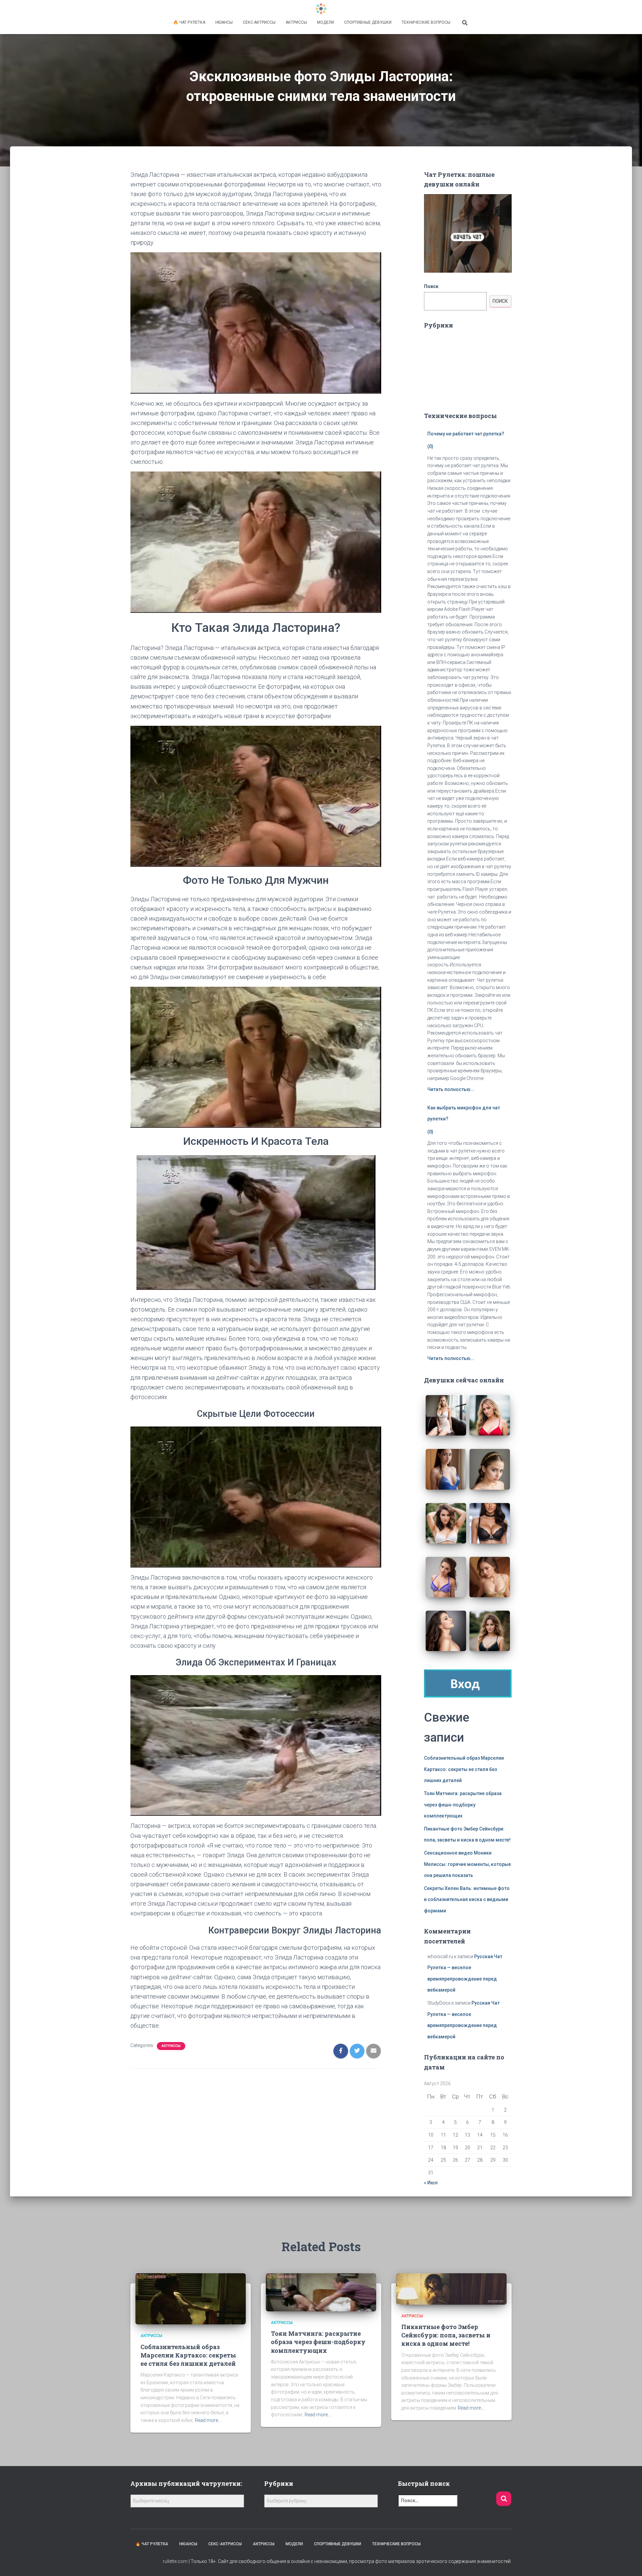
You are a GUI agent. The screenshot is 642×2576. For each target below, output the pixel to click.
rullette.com (175, 2561)
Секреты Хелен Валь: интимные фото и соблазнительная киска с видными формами (467, 1900)
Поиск (431, 286)
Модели (326, 22)
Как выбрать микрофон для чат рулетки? (464, 1113)
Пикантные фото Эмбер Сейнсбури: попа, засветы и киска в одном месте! (446, 2335)
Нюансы (224, 22)
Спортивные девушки (368, 22)
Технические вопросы (426, 22)
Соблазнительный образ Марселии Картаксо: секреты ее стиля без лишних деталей (464, 1769)
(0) (430, 446)
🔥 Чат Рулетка (189, 22)
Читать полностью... (451, 1089)
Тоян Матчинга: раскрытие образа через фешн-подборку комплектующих (463, 1805)
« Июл (431, 2183)
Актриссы (296, 22)
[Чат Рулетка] (321, 9)
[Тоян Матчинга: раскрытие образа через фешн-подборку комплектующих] (321, 2292)
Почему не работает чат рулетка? (466, 434)
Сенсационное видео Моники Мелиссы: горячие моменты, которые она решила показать (467, 1864)
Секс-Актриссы (259, 22)
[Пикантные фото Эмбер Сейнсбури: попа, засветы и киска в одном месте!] (451, 2289)
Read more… (208, 2420)
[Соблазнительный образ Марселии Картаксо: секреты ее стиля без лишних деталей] (191, 2298)
